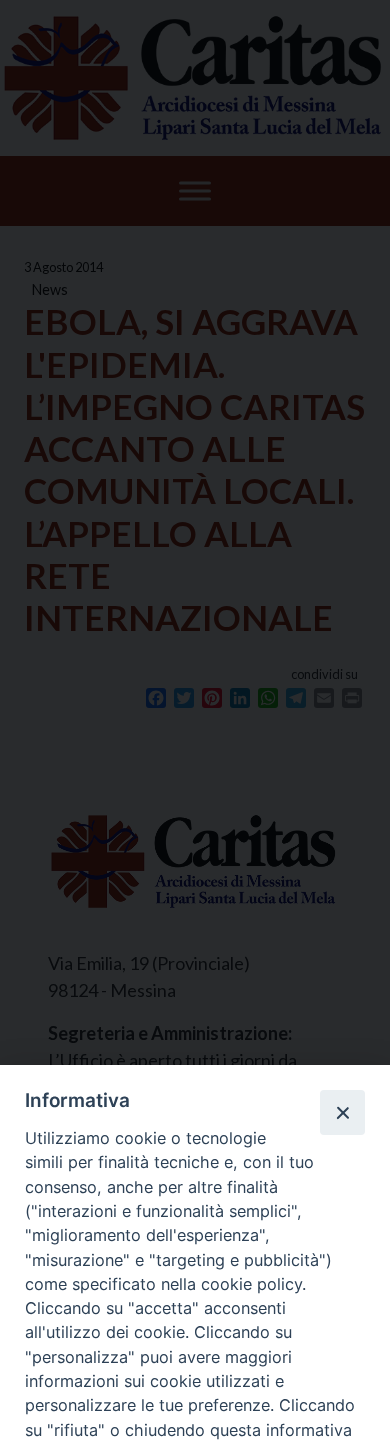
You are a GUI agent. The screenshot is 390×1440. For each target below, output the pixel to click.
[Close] (342, 1112)
